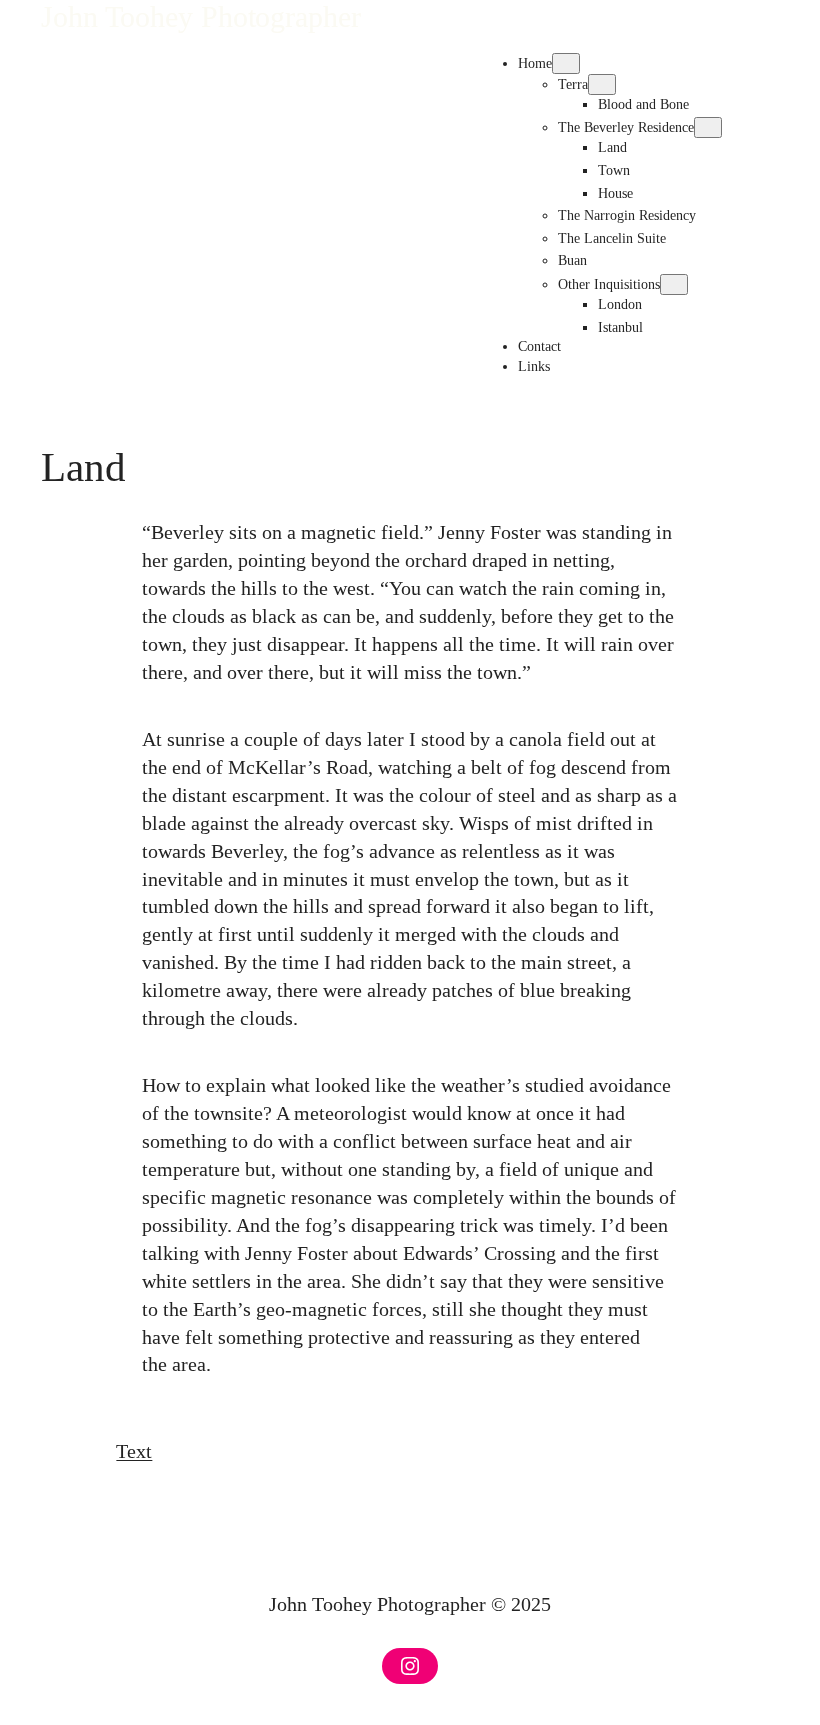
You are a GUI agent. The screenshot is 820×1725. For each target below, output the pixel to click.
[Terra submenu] (602, 84)
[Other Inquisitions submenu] (674, 284)
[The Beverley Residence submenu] (708, 127)
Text (134, 1451)
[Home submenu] (566, 63)
